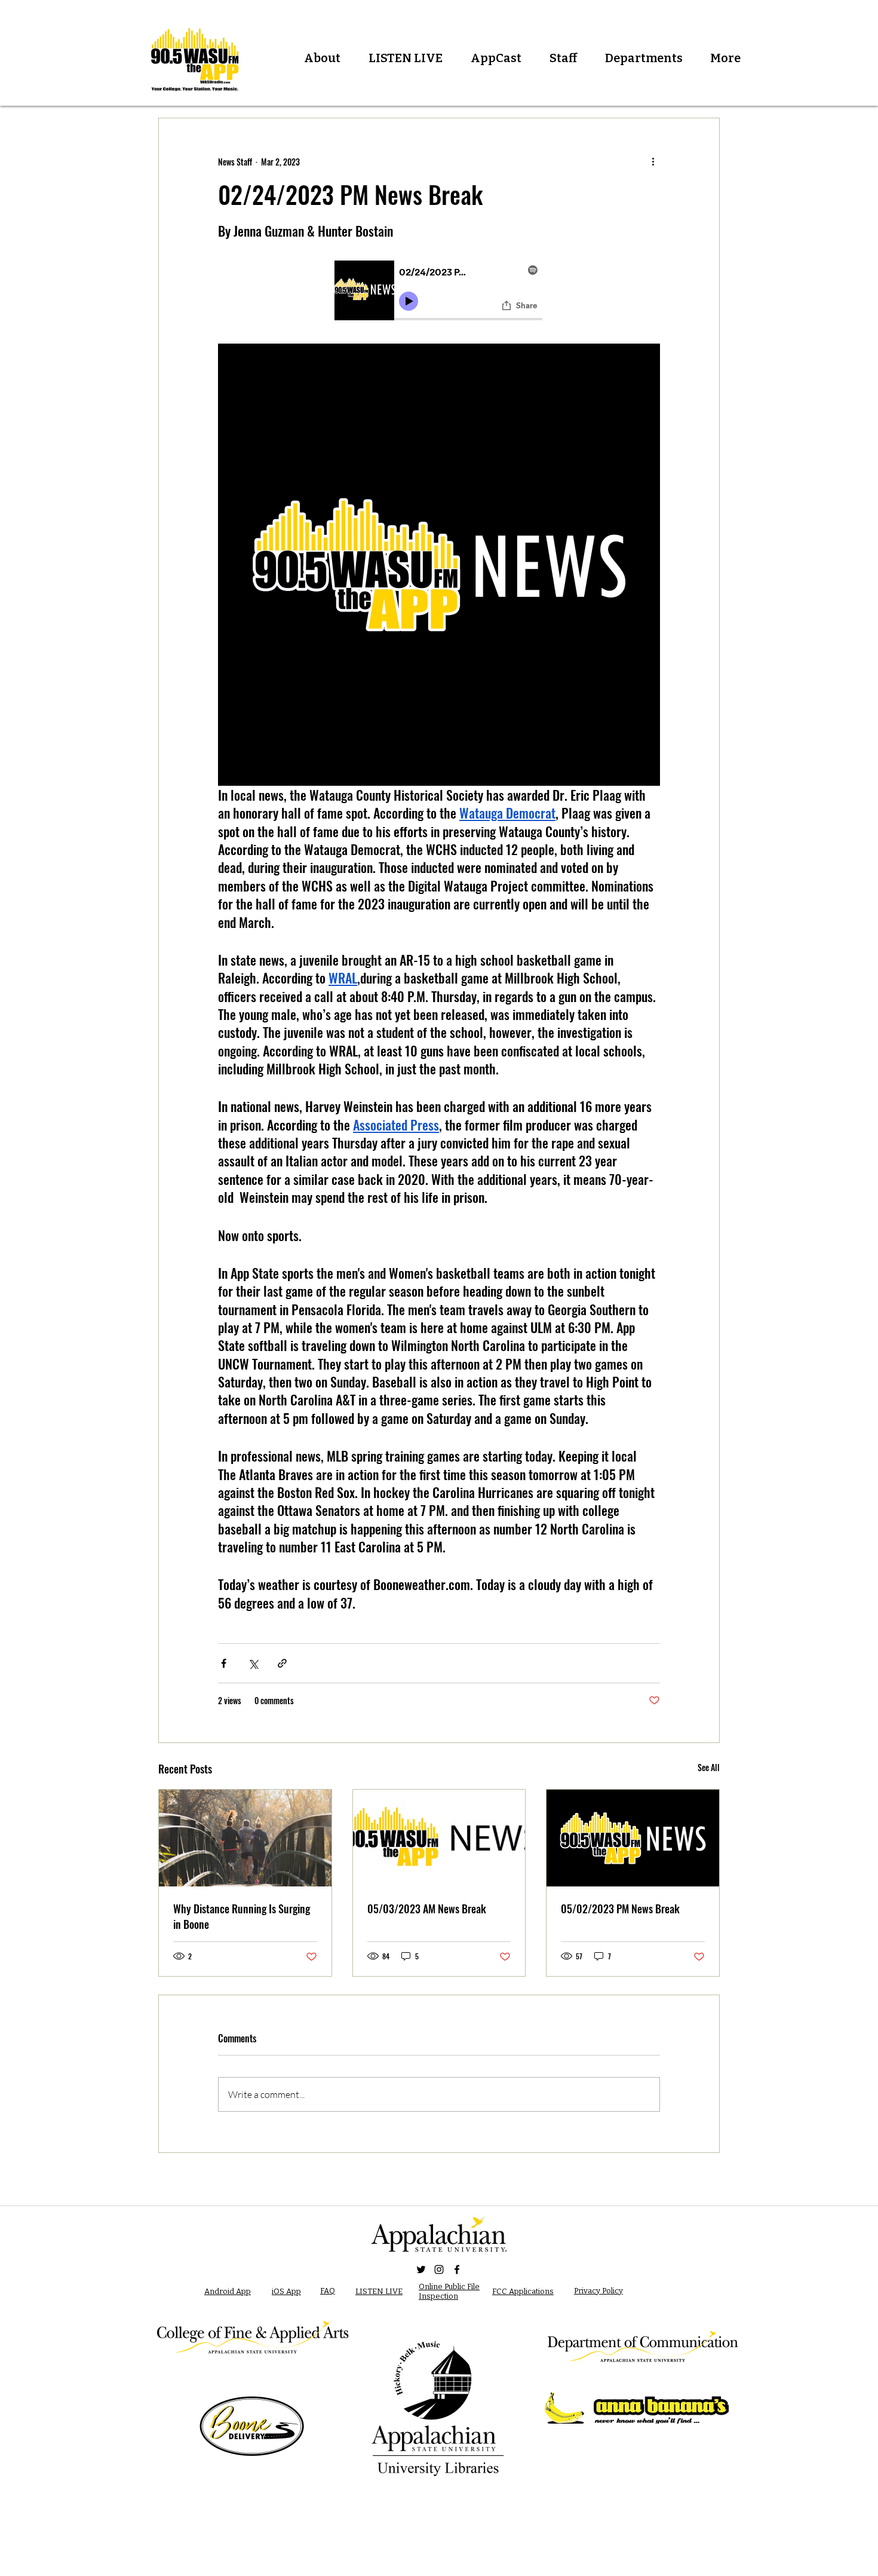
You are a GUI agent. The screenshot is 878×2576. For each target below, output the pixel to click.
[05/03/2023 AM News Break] (439, 1838)
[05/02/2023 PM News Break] (633, 1838)
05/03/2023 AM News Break (427, 1909)
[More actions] (653, 161)
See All (709, 1767)
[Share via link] (282, 1663)
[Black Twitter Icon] (421, 2269)
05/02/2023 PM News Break (620, 1909)
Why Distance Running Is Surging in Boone (242, 1916)
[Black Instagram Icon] (439, 2269)
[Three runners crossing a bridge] (245, 1838)
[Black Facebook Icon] (457, 2269)
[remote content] (439, 292)
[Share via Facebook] (224, 1663)
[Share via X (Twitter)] (253, 1663)
